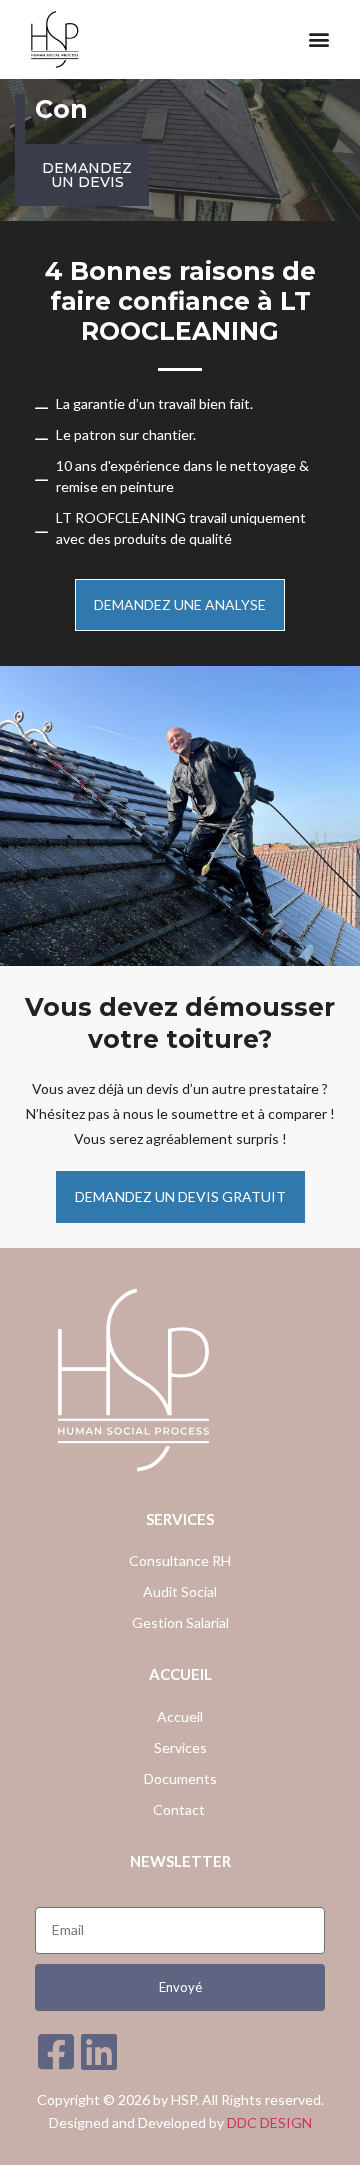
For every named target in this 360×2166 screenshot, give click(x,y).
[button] (318, 39)
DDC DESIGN (269, 2122)
